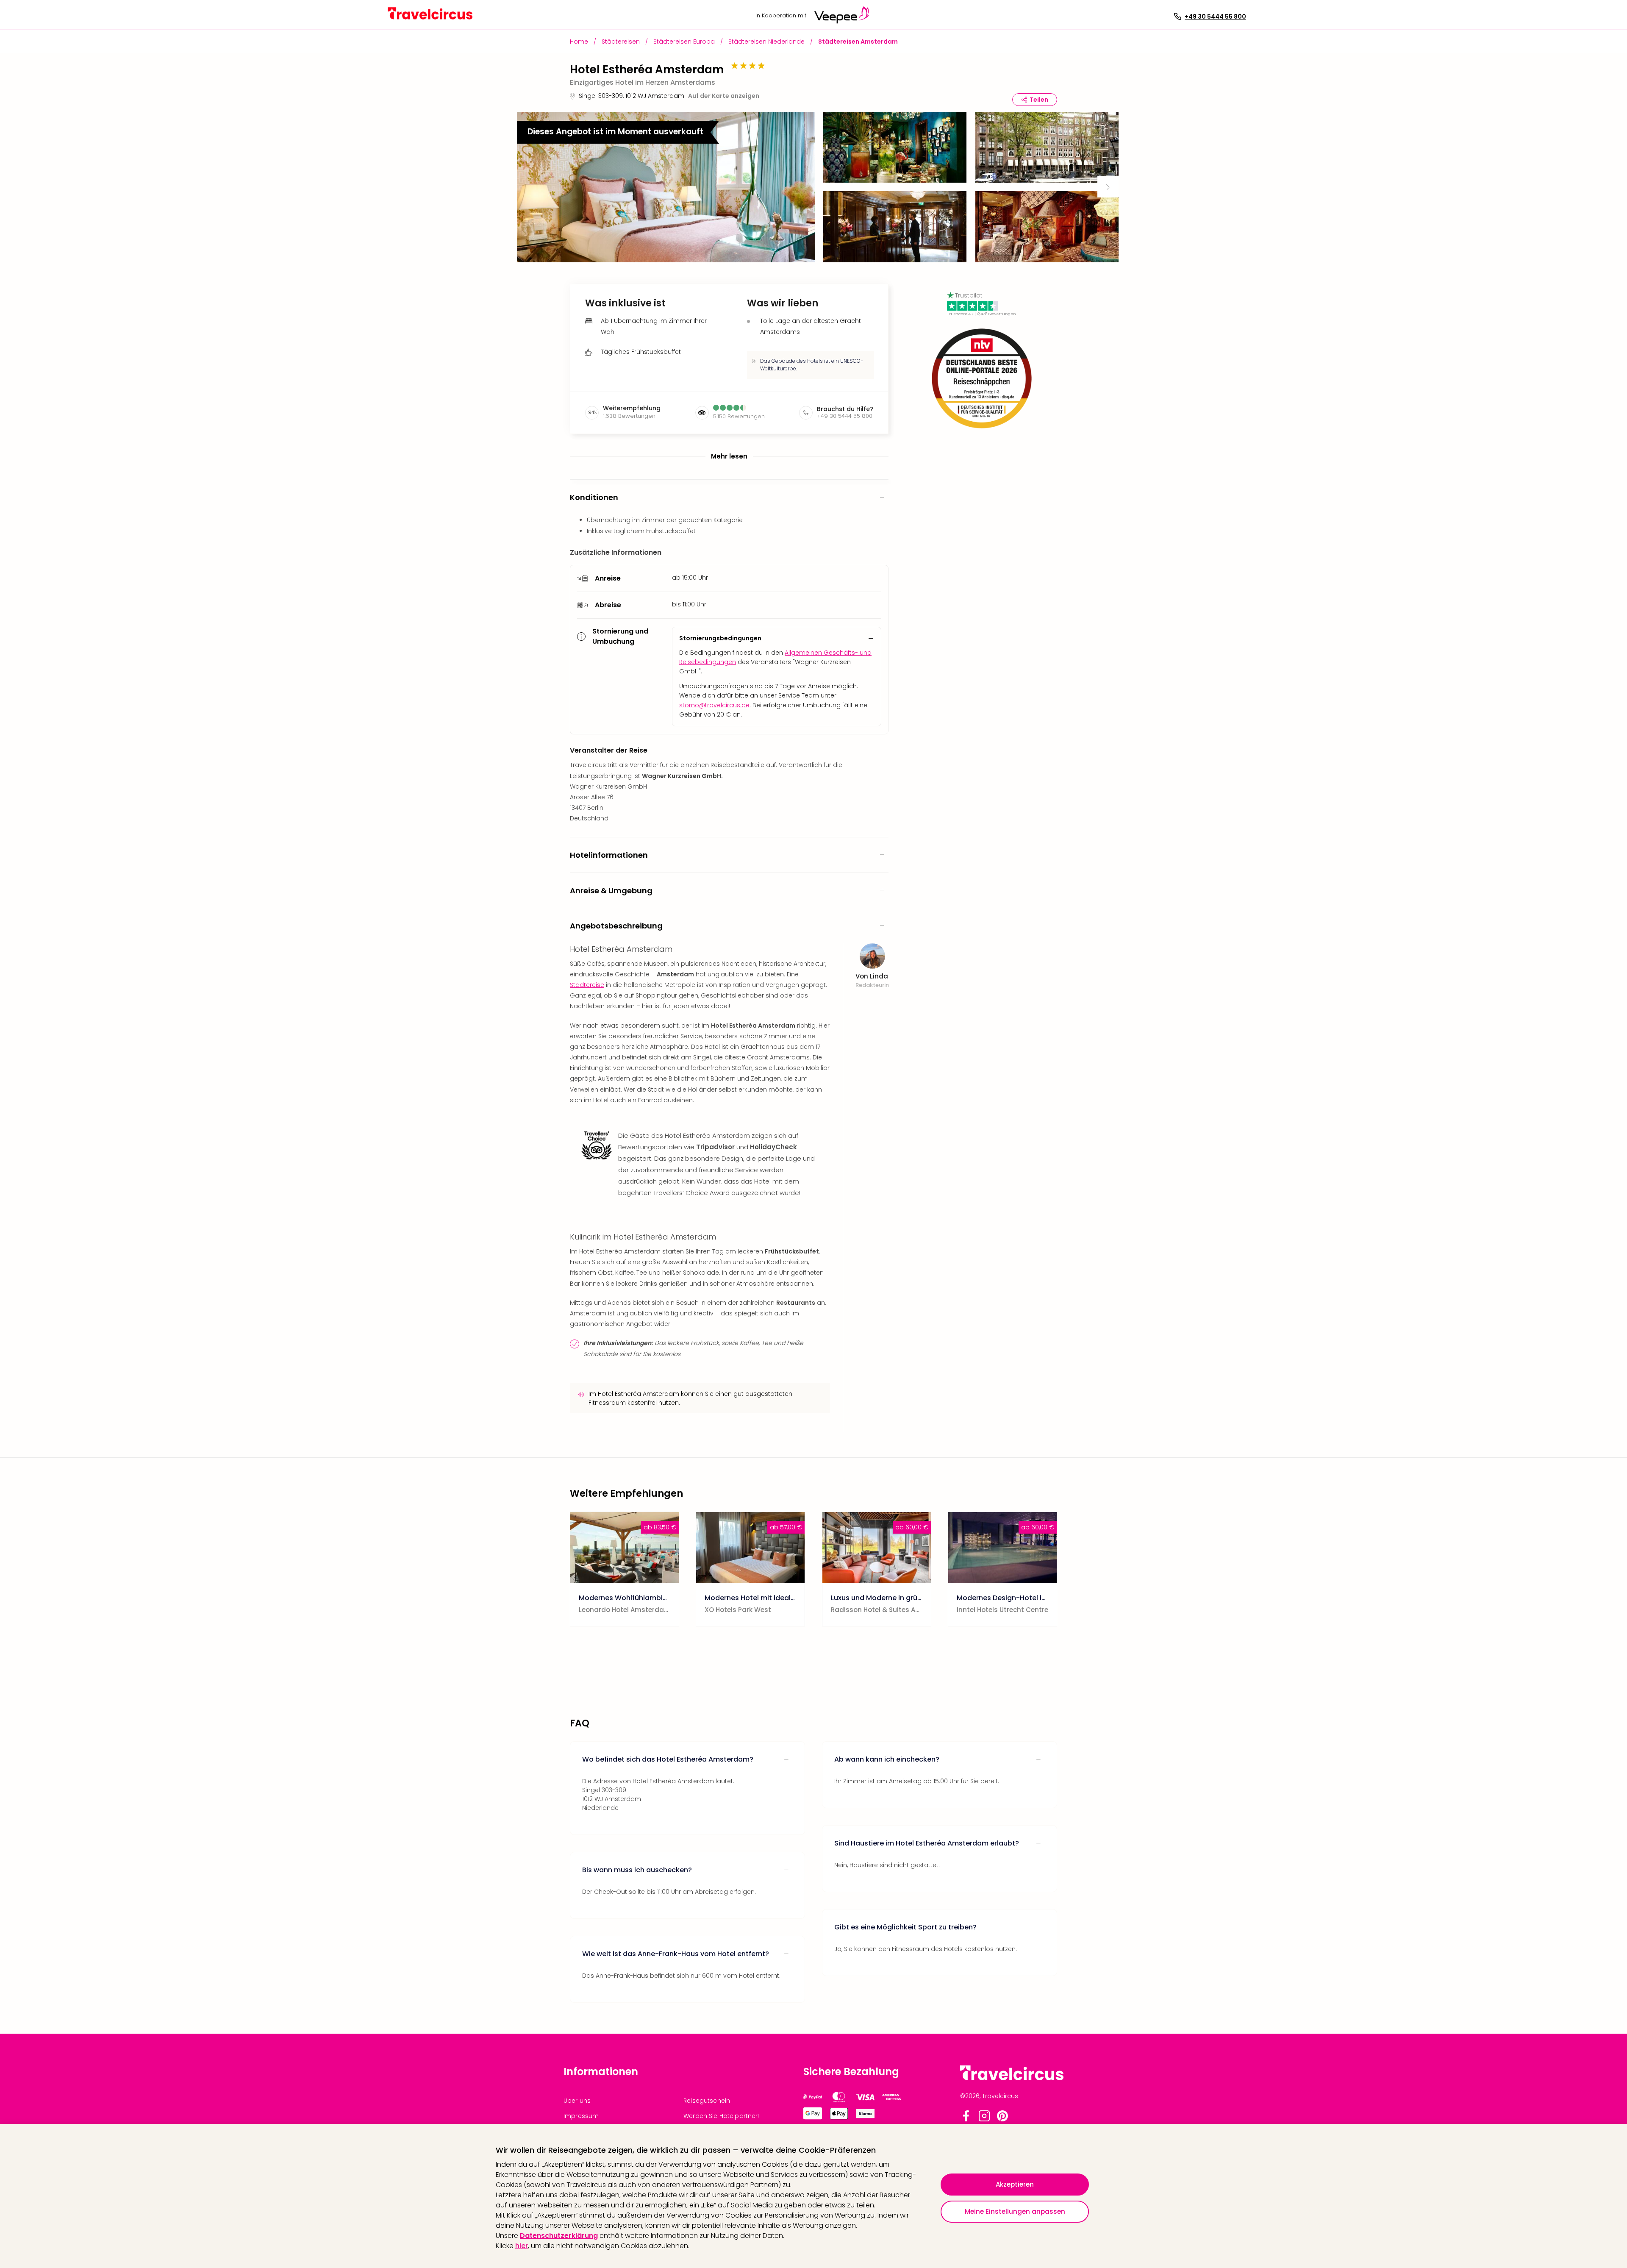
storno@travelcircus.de (714, 705)
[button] (666, 187)
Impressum (581, 2116)
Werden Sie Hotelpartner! (721, 2116)
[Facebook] (966, 2119)
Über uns (577, 2101)
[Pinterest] (1002, 2119)
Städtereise (587, 985)
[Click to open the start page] (1012, 2079)
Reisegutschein (707, 2101)
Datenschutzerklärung (559, 2236)
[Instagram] (984, 2119)
